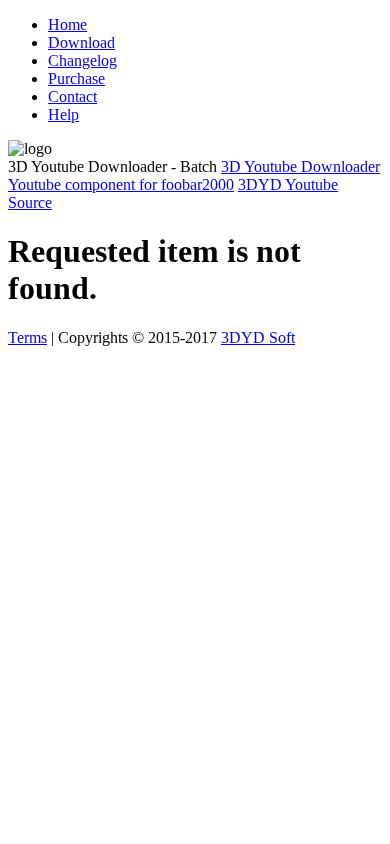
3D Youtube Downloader (300, 166)
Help (63, 114)
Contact (72, 96)
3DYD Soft (258, 337)
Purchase (76, 78)
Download (81, 42)
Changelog (82, 60)
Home (67, 24)
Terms (27, 337)
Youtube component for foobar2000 (121, 184)
